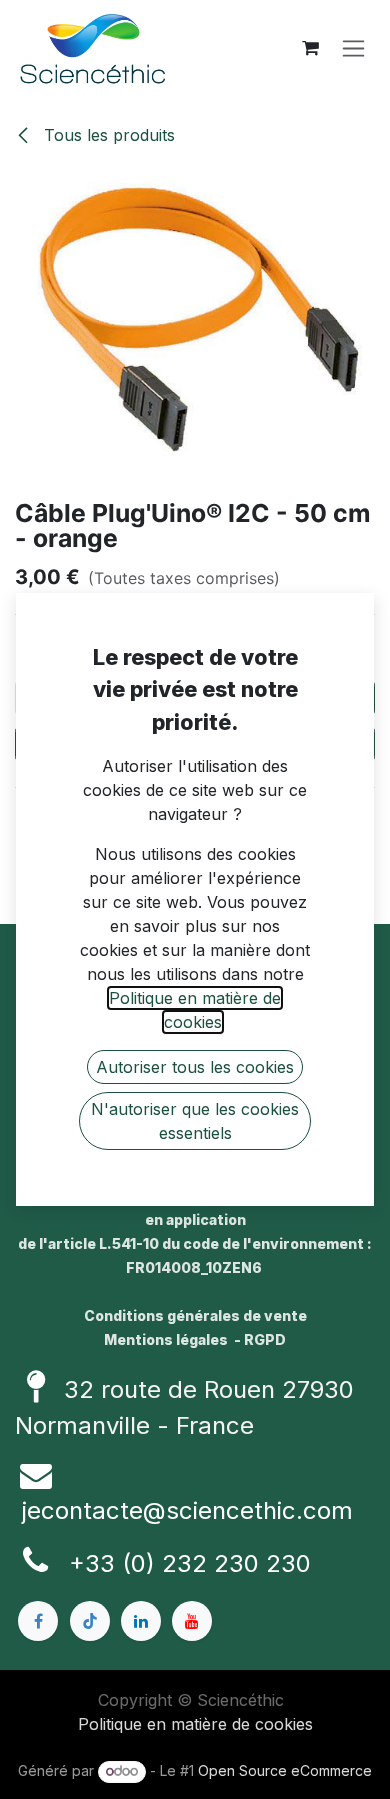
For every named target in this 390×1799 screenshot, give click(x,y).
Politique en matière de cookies (195, 1724)
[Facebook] (38, 1621)
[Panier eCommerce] (310, 48)
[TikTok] (90, 1621)
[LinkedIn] (141, 1621)
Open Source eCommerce (285, 1770)
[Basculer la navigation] (353, 48)
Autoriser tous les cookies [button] (195, 1067)
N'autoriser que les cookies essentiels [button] (195, 1121)
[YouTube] (192, 1621)
